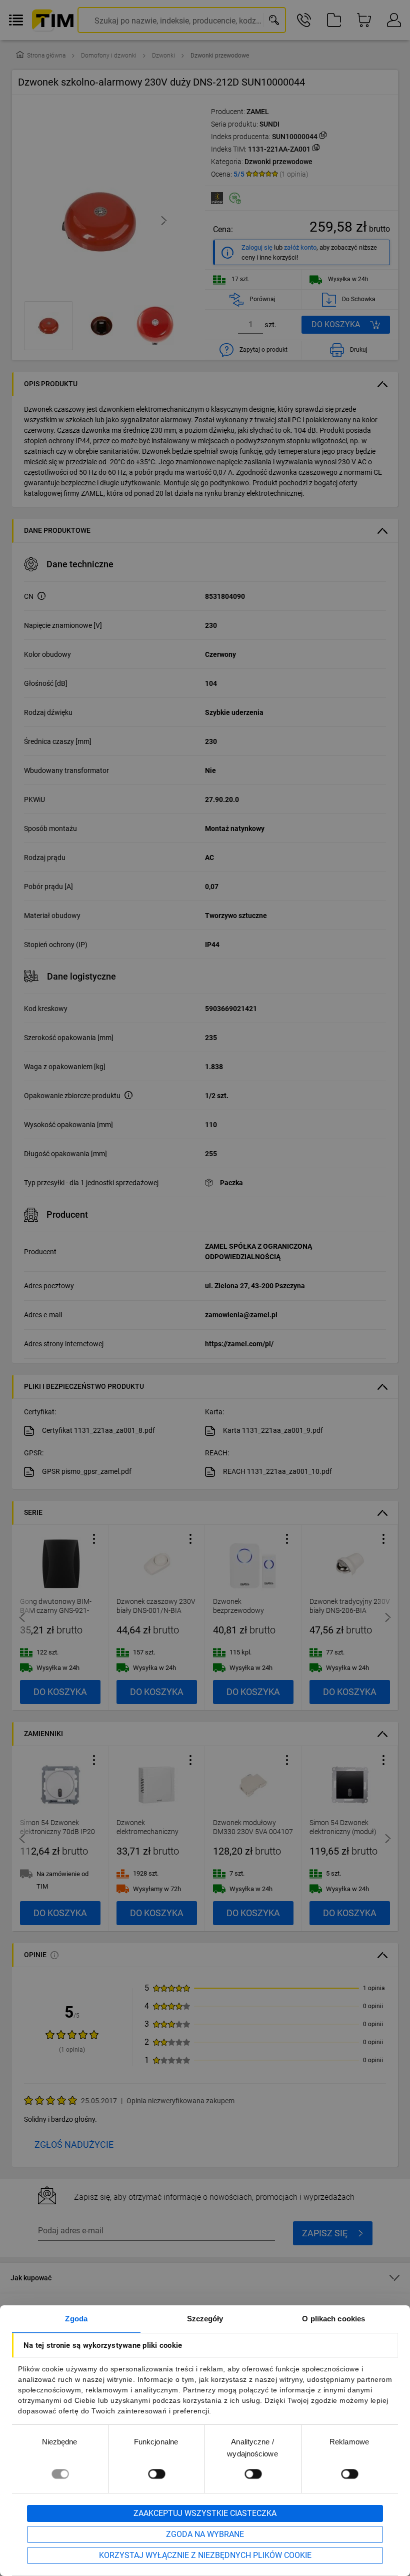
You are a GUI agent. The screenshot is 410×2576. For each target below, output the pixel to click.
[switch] (156, 2474)
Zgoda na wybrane (205, 2534)
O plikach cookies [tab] (333, 2319)
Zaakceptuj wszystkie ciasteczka (205, 2513)
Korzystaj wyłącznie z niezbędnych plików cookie (205, 2555)
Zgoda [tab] (76, 2319)
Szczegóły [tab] (205, 2319)
